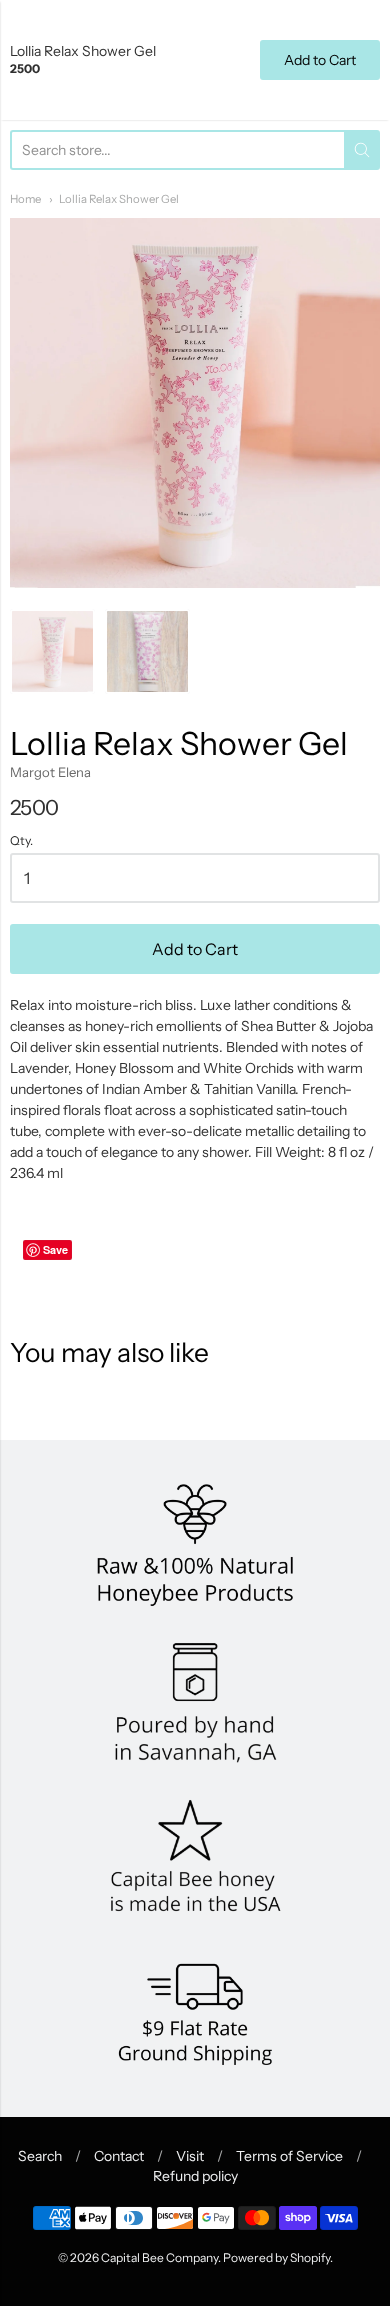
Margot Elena (50, 772)
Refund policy (195, 2176)
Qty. (21, 841)
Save (55, 1249)
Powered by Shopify (276, 2257)
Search (40, 2156)
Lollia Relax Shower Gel (119, 199)
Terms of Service (289, 2156)
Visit (190, 2156)
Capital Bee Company (159, 2257)
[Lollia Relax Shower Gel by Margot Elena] (147, 651)
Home (25, 199)
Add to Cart (195, 949)
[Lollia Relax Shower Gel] (52, 651)
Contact (119, 2156)
